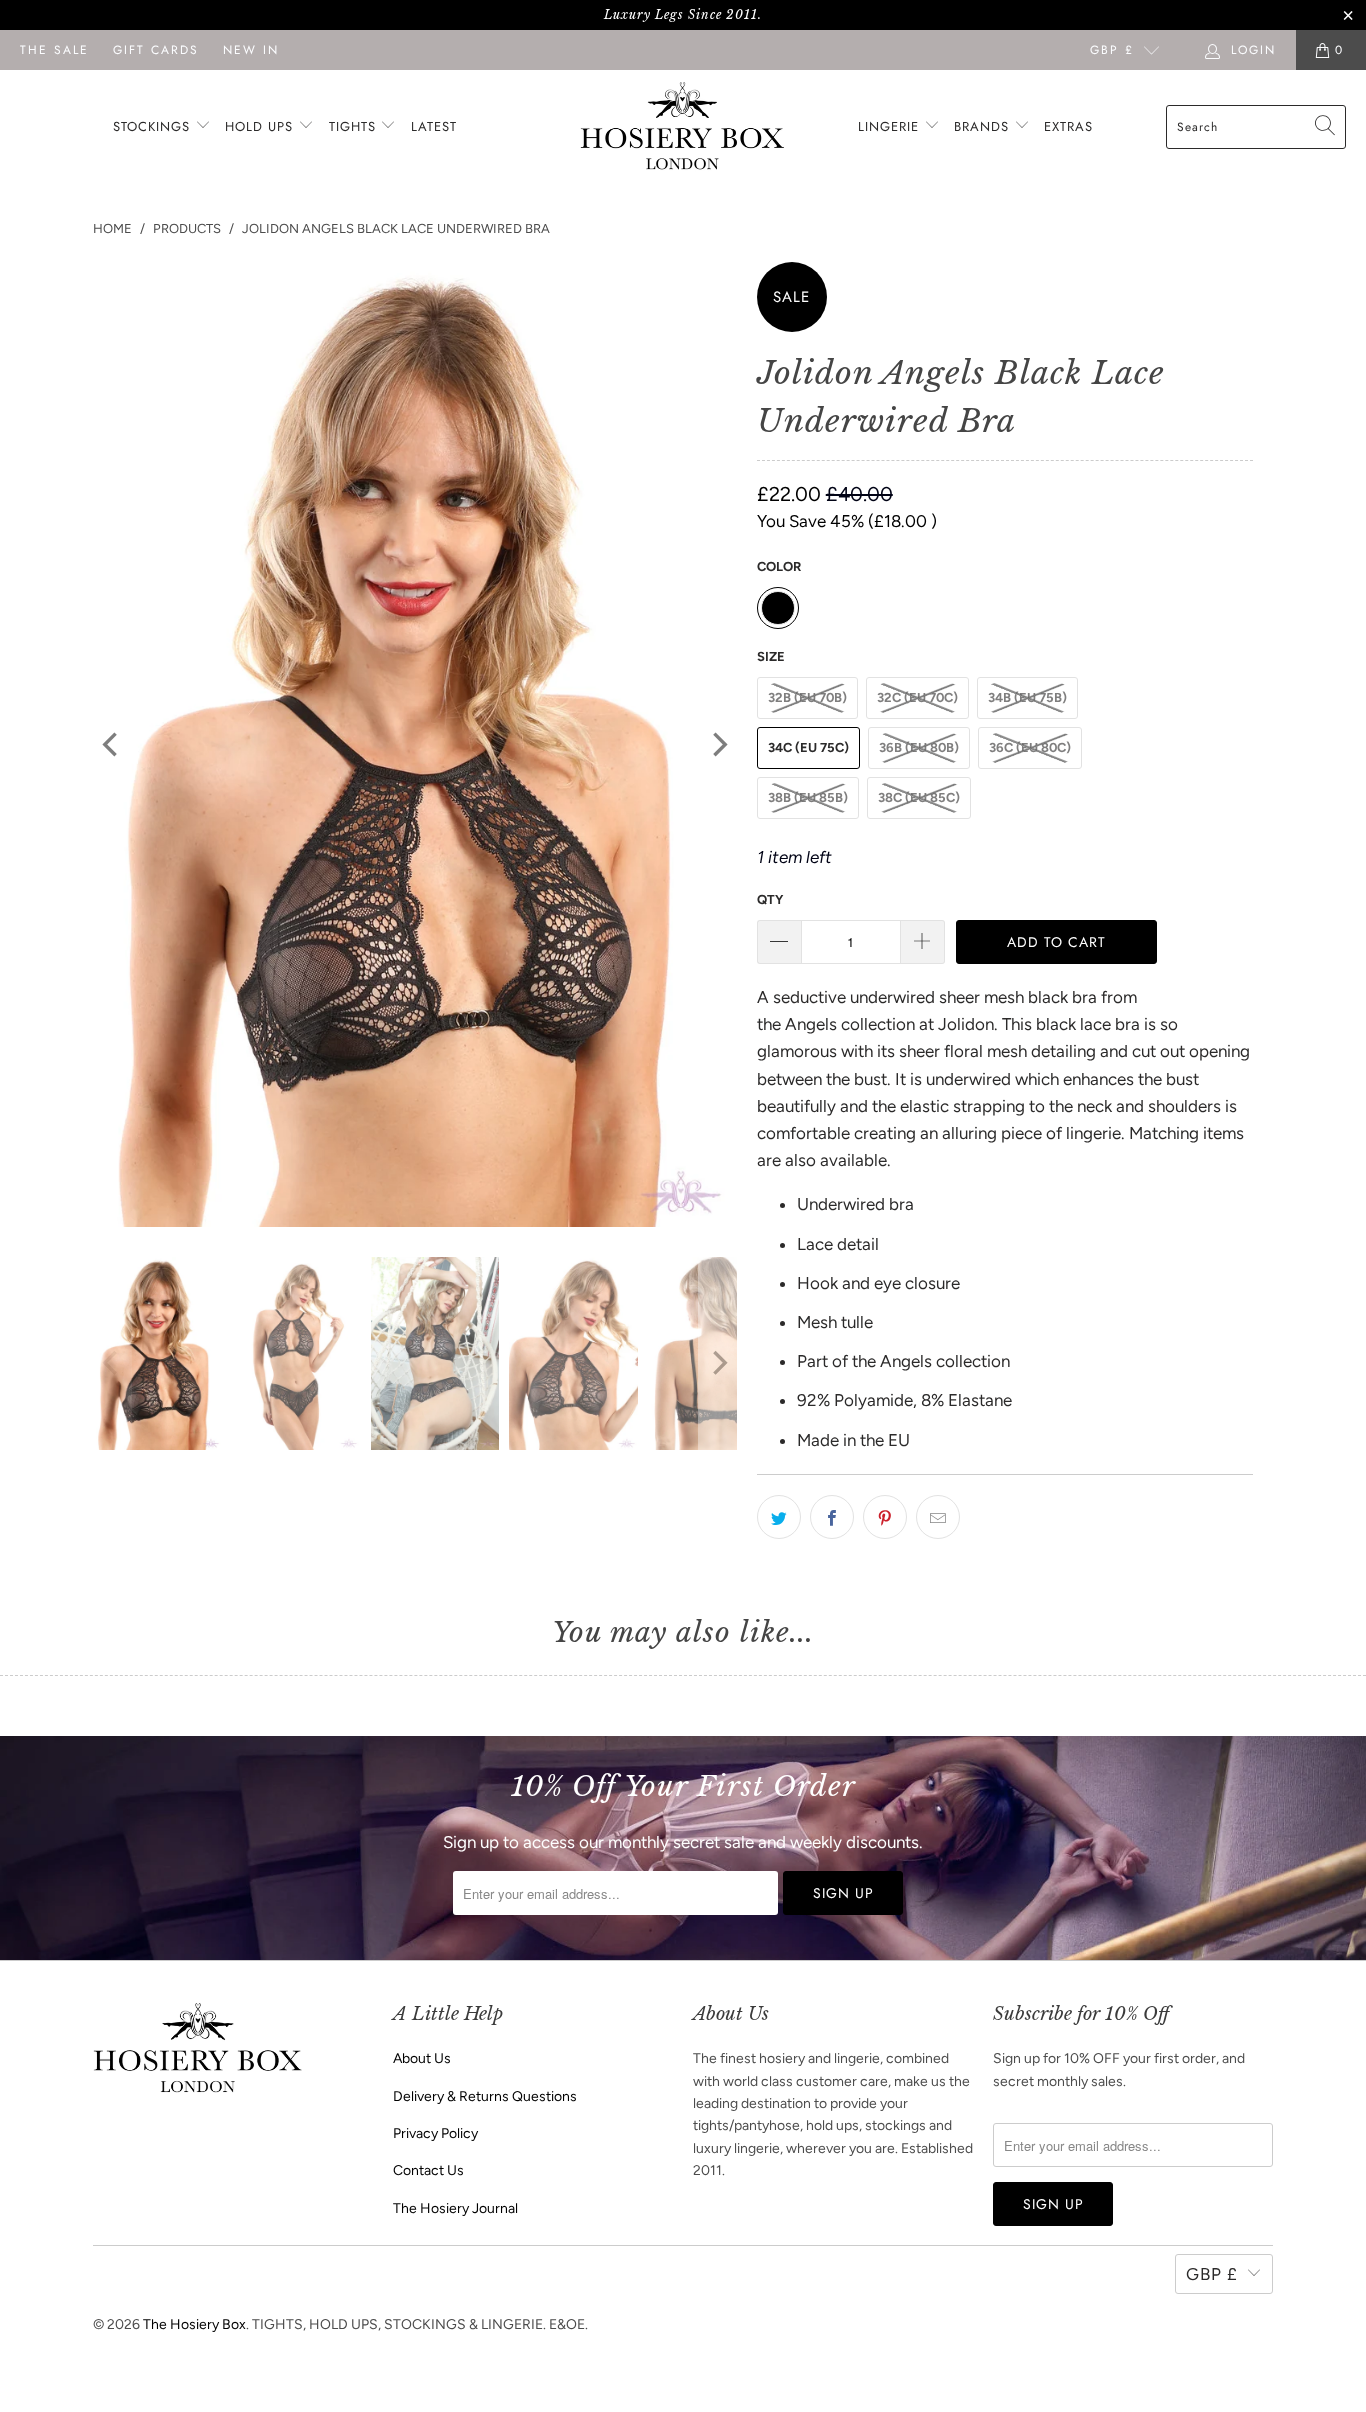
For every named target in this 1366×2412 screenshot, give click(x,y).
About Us (422, 2058)
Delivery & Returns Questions (485, 2096)
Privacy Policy (435, 2133)
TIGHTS (355, 126)
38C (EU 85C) (919, 797)
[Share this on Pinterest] (885, 1517)
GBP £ (1112, 50)
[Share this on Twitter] (779, 1517)
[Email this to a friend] (938, 1517)
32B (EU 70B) (807, 697)
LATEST (434, 126)
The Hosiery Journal (455, 2208)
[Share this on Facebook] (832, 1517)
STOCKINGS (154, 126)
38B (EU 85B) (808, 797)
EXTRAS (1068, 126)
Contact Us (428, 2170)
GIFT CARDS (156, 50)
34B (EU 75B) (1027, 697)
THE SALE (54, 50)
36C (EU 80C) (1030, 747)
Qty (770, 899)
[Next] (718, 745)
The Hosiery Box (194, 2324)
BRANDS (981, 126)
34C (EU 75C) (808, 747)
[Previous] (112, 745)
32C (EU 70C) (917, 697)
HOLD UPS (261, 126)
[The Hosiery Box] (682, 127)
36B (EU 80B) (919, 747)
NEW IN (251, 50)
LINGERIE (891, 126)
